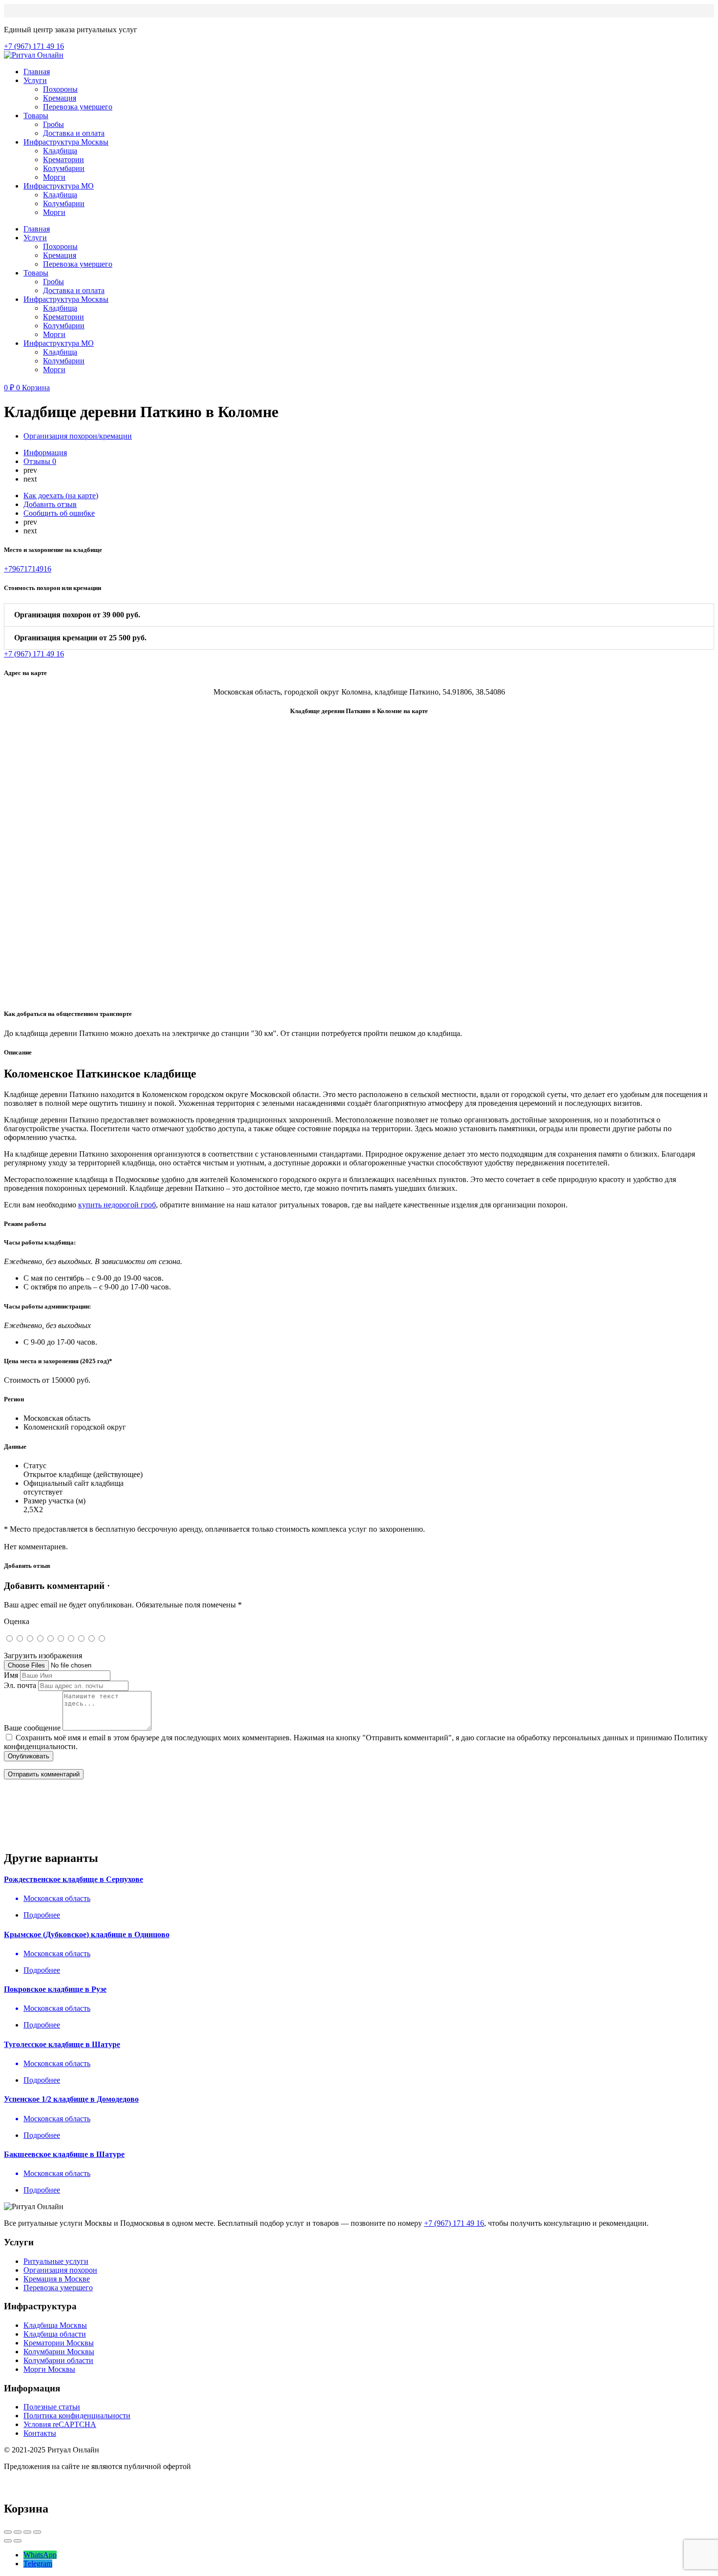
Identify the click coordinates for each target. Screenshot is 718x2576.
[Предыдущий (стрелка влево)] (8, 2541)
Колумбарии (64, 168)
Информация (45, 453)
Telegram (38, 2564)
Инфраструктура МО (59, 186)
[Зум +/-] (37, 2532)
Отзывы (40, 461)
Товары (36, 116)
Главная (37, 72)
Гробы (53, 124)
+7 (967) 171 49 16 (454, 2223)
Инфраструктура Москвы (66, 142)
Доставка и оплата (74, 133)
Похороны (60, 89)
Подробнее (42, 1915)
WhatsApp (40, 2555)
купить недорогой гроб (117, 1205)
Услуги (35, 80)
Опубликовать (29, 1756)
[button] (359, 615)
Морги (54, 177)
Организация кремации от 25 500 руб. (80, 638)
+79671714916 (28, 569)
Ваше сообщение (32, 1728)
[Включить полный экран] (27, 2532)
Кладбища (60, 151)
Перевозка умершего (78, 107)
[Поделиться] (18, 2532)
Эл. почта (20, 1685)
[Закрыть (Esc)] (8, 2532)
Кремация (60, 98)
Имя (11, 1675)
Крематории (63, 159)
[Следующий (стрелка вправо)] (18, 2541)
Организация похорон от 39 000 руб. (77, 615)
